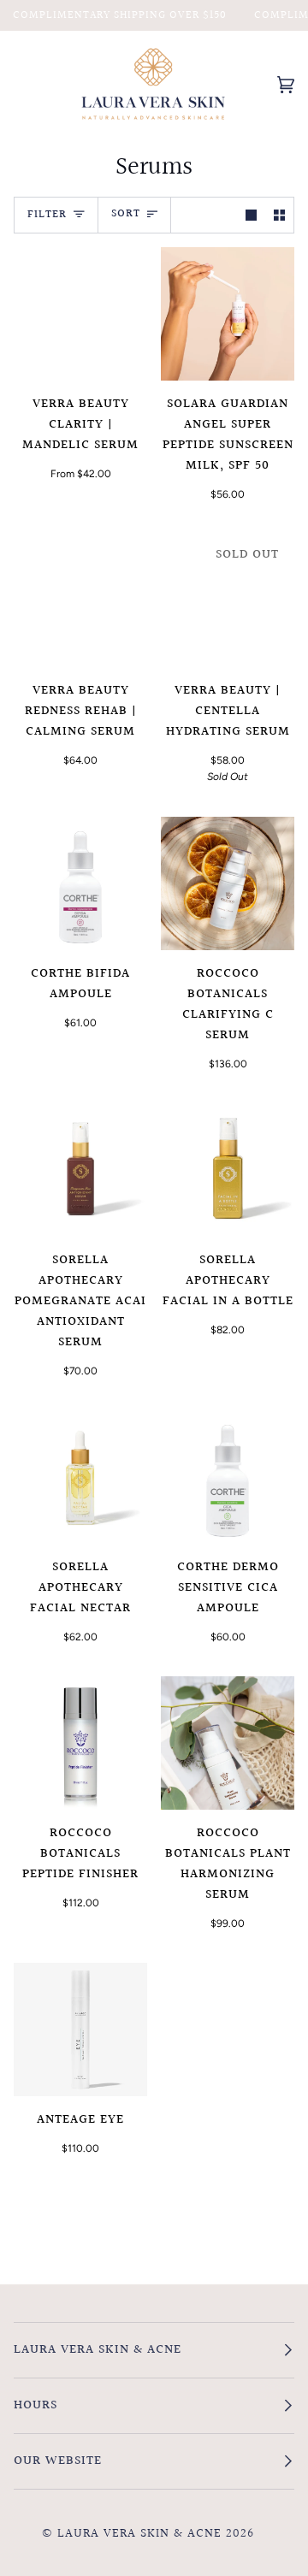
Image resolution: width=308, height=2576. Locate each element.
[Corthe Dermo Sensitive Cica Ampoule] (228, 1477)
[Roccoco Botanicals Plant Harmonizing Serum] (228, 1743)
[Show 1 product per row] (251, 215)
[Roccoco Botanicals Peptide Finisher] (80, 1743)
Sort (126, 214)
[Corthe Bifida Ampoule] (80, 883)
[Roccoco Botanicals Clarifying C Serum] (228, 883)
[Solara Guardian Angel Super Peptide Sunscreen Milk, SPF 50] (228, 314)
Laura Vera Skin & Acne (139, 2534)
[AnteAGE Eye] (80, 2029)
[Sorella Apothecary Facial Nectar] (80, 1477)
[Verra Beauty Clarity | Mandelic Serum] (80, 314)
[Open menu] (39, 84)
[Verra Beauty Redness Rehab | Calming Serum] (80, 600)
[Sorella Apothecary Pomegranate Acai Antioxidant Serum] (80, 1170)
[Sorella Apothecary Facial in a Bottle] (228, 1170)
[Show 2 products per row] (279, 215)
